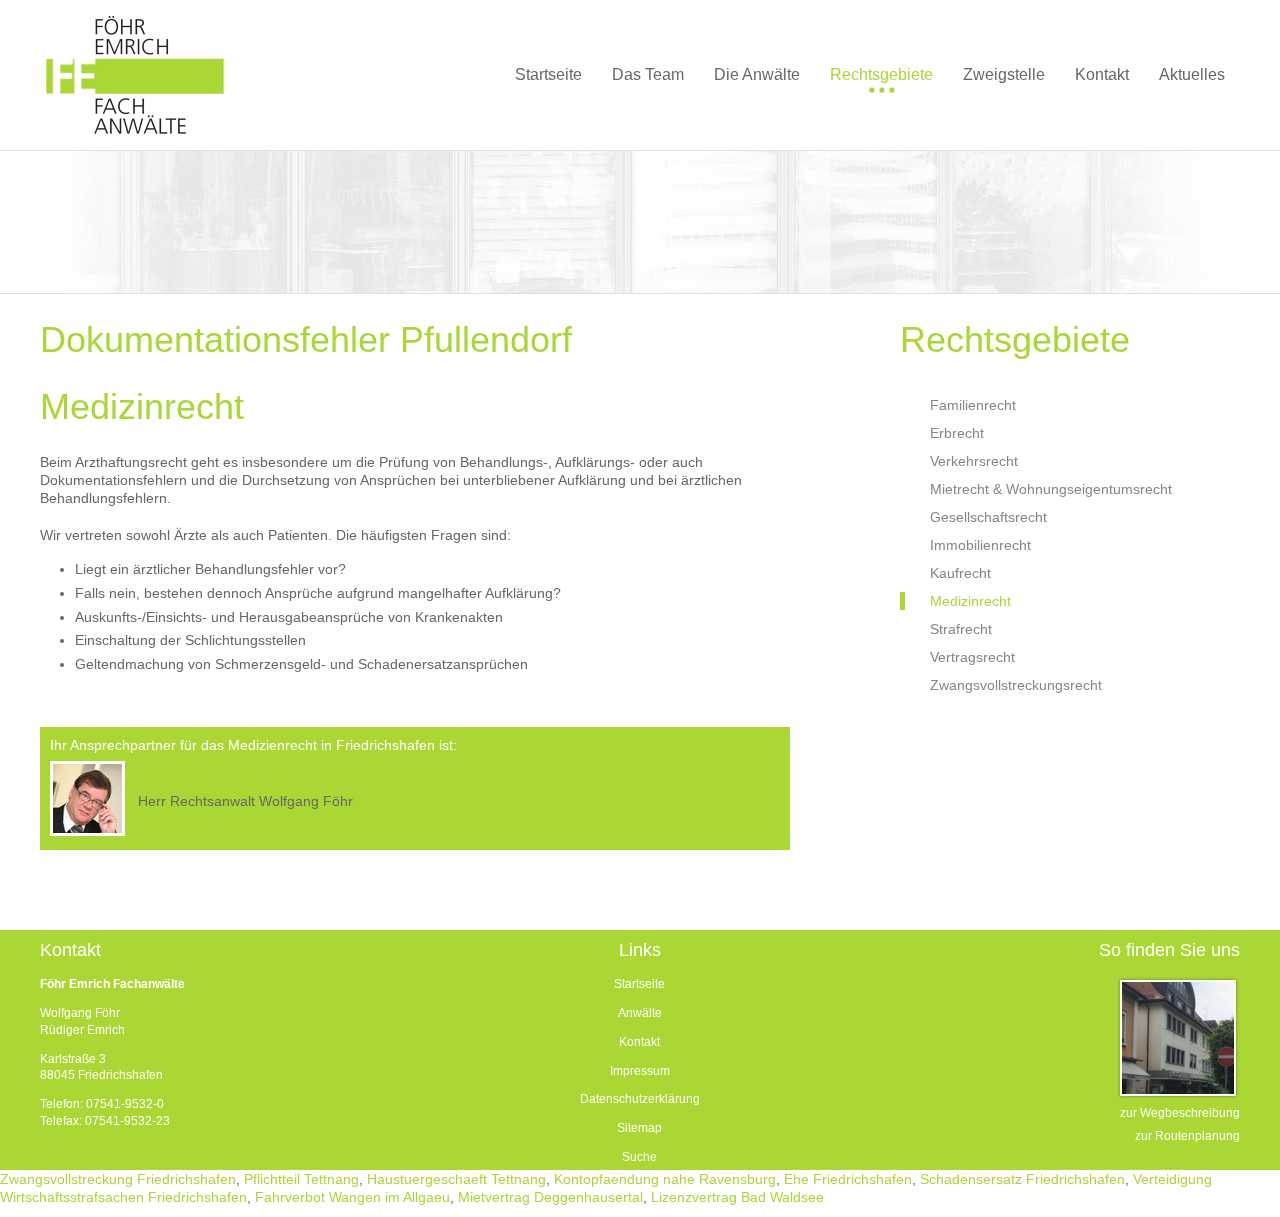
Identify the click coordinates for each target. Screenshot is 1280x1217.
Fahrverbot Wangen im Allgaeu (352, 1197)
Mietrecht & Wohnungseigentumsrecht (1051, 489)
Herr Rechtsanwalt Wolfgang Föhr (245, 801)
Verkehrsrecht (974, 461)
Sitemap (639, 1128)
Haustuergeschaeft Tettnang (456, 1179)
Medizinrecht (970, 601)
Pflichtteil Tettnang (301, 1179)
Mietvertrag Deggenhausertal (550, 1197)
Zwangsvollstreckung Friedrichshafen (118, 1179)
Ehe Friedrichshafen (848, 1179)
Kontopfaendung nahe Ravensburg (665, 1179)
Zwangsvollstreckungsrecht (1016, 685)
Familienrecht (973, 405)
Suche (639, 1157)
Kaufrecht (960, 573)
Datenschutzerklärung (640, 1099)
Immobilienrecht (980, 545)
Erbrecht (957, 433)
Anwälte (640, 1013)
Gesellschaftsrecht (988, 517)
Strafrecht (961, 629)
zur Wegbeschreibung (1180, 1113)
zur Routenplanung (1187, 1136)
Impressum (640, 1071)
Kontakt (639, 1042)
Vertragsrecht (972, 657)
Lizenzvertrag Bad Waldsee (737, 1197)
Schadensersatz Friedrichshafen (1022, 1179)
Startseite (639, 984)
